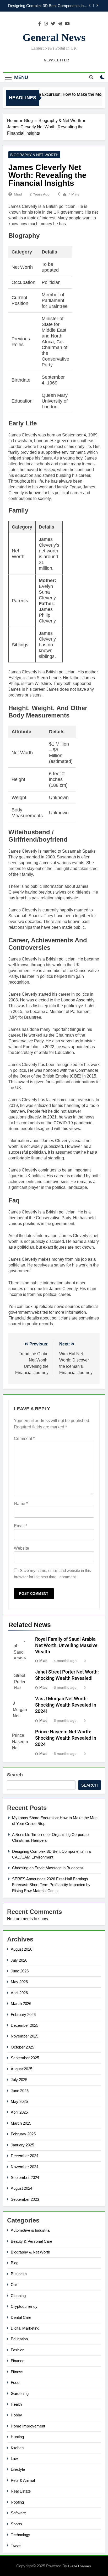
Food (15, 2382)
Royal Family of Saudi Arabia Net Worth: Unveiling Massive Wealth (66, 1645)
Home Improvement (28, 2426)
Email (21, 1526)
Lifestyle (18, 2469)
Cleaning (18, 2296)
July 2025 (19, 2080)
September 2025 (25, 2058)
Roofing (17, 2502)
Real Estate (21, 2491)
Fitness (17, 2372)
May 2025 (19, 2101)
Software (18, 2513)
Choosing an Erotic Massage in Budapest (51, 9)
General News (54, 37)
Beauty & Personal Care (31, 2241)
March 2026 (21, 2004)
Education (19, 2339)
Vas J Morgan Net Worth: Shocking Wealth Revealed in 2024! (66, 1705)
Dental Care (21, 2317)
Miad (18, 194)
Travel (16, 2545)
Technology (20, 2535)
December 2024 (25, 2156)
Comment (24, 1439)
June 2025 (20, 2091)
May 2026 (19, 1982)
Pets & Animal (23, 2480)
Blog (15, 2263)
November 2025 (25, 2036)
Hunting (17, 2437)
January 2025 (22, 2145)
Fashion (18, 2350)
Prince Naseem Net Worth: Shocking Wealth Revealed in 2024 (66, 1738)
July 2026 (19, 1960)
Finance (18, 2361)
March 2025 (21, 2123)
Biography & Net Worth (34, 155)
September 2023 (25, 2199)
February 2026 (23, 2015)
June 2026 (20, 1971)
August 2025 (21, 2069)
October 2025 (22, 2047)
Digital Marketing (25, 2328)
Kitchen (17, 2448)
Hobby (16, 2415)
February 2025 (23, 2134)
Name (21, 1504)
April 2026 (19, 1993)
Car (14, 2285)
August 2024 (21, 2188)
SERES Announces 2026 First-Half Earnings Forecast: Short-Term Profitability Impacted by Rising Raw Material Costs (51, 1885)
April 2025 (19, 2112)
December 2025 (25, 2025)
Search (15, 1775)
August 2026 (21, 1949)
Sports (16, 2524)
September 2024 (25, 2178)
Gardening (20, 2393)
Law (14, 2459)
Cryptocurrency (24, 2306)
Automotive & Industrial (31, 2230)
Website (21, 1548)
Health (16, 2404)
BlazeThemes (80, 2566)
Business (19, 2274)
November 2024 (25, 2167)
